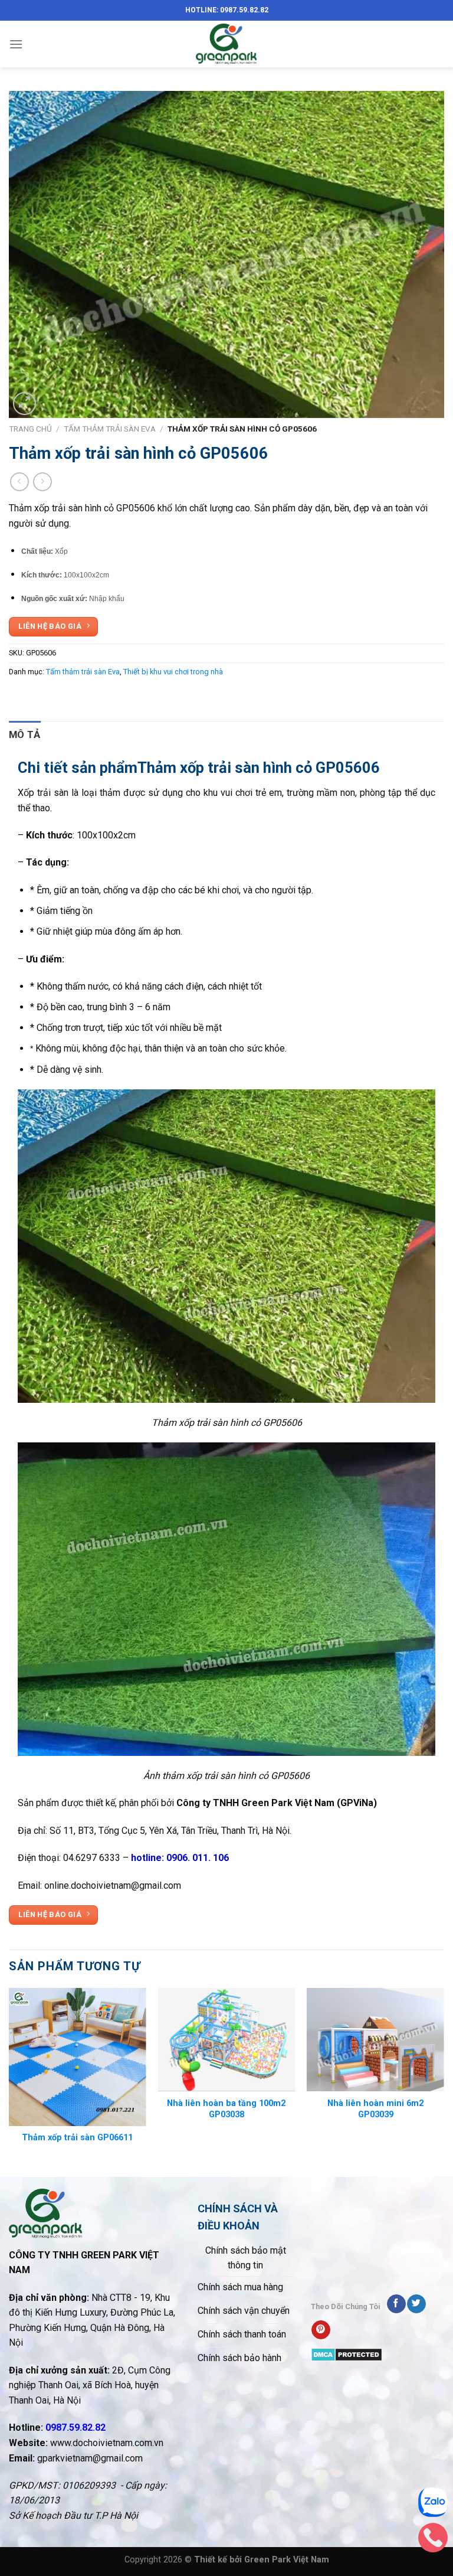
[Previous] (9, 2081)
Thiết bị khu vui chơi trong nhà (173, 672)
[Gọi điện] (433, 2541)
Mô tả (25, 734)
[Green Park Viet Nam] (226, 44)
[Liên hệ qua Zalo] (433, 2505)
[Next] (444, 2081)
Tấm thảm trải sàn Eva (110, 429)
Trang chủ (30, 429)
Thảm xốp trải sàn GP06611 (77, 2138)
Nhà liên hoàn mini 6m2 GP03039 (375, 2109)
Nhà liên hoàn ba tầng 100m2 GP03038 (226, 2109)
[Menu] (16, 44)
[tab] (25, 735)
